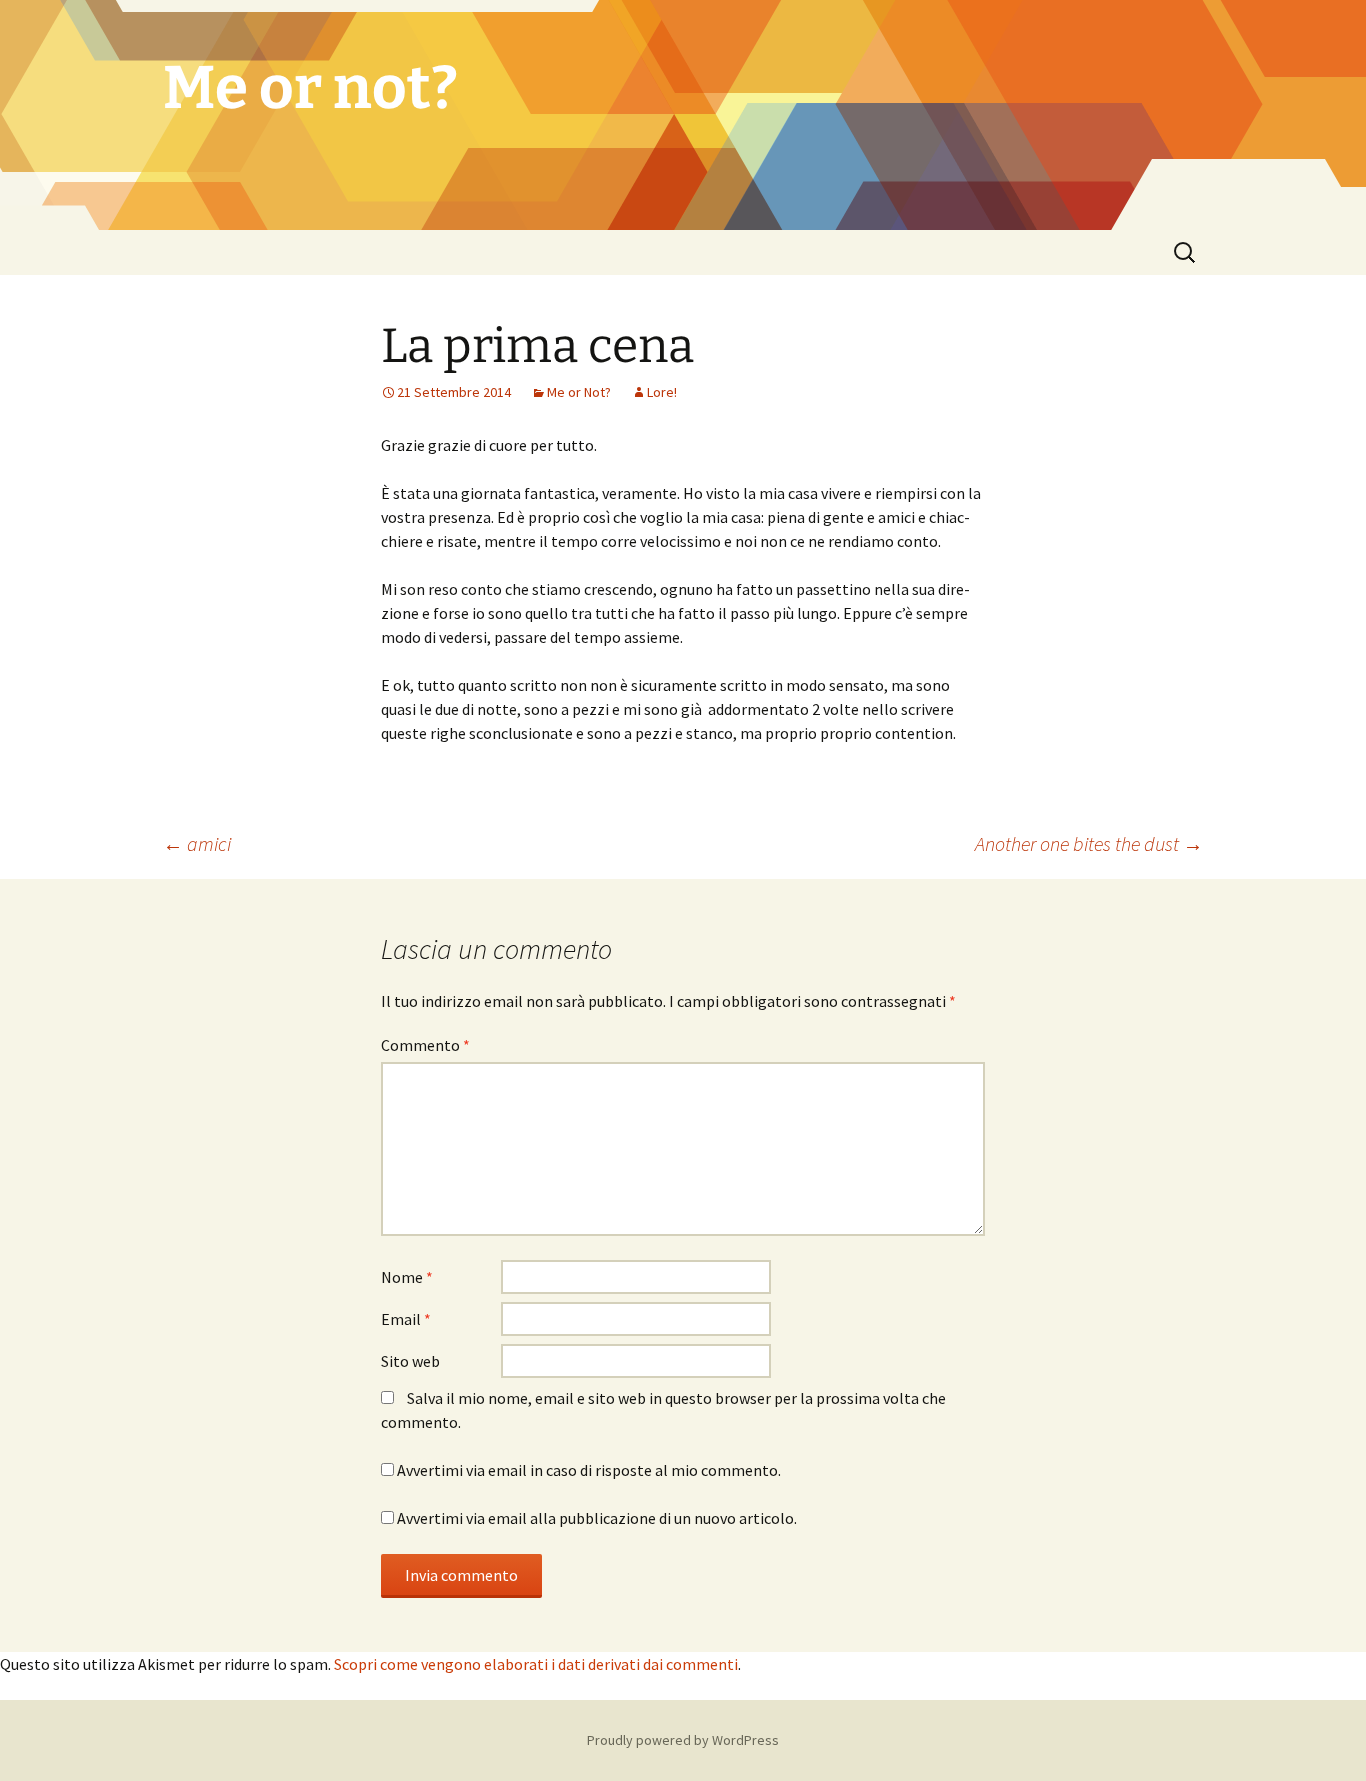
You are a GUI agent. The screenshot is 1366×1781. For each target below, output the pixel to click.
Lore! (662, 392)
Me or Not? (579, 392)
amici (197, 843)
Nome (407, 1277)
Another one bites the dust (1089, 843)
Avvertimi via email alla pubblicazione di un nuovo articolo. (597, 1518)
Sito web (410, 1361)
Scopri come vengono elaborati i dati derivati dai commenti (536, 1664)
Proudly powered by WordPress (683, 1740)
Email (406, 1319)
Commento (425, 1045)
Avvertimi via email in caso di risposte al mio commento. (589, 1470)
